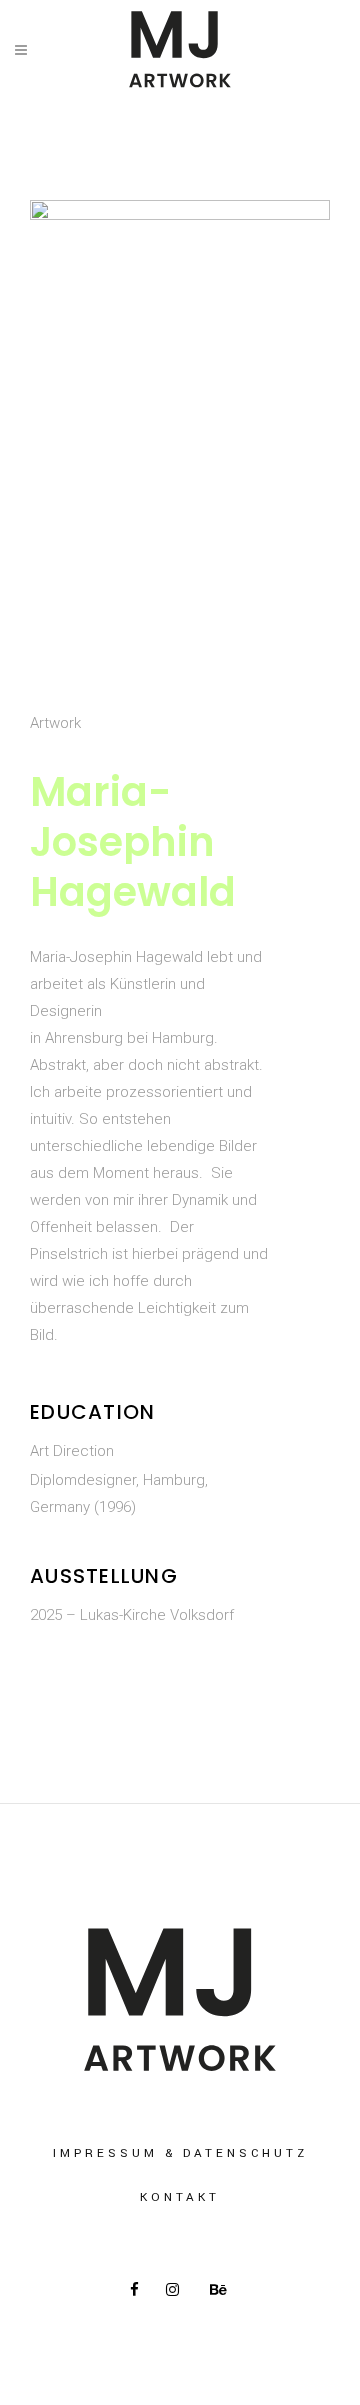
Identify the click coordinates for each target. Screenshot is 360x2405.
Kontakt (180, 2197)
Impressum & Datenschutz (180, 2153)
